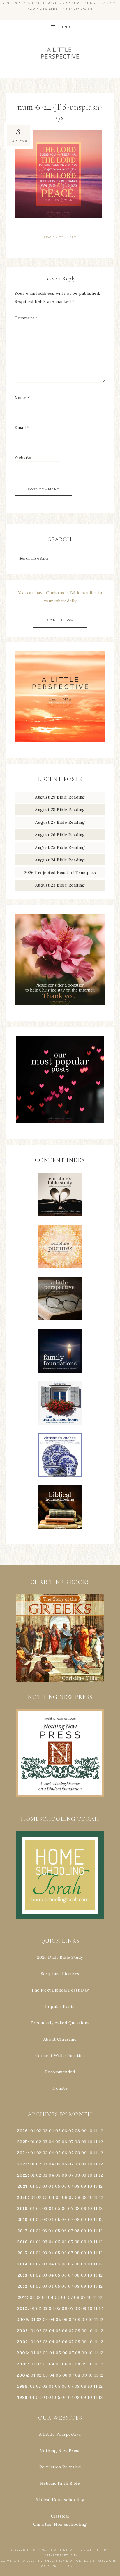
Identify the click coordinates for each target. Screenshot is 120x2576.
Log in (73, 2566)
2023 (22, 2164)
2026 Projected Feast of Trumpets (60, 873)
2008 (22, 2331)
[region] (60, 1638)
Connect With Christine (60, 2056)
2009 (22, 2320)
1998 (22, 2397)
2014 (22, 2264)
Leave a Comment (60, 237)
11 (96, 2142)
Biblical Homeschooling (60, 2500)
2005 (22, 2364)
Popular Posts (60, 2006)
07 (71, 2131)
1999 (22, 2386)
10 (90, 2142)
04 (52, 2131)
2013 (22, 2275)
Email (22, 427)
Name (22, 398)
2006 (22, 2353)
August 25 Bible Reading (60, 847)
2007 (22, 2342)
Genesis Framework (97, 2561)
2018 (22, 2220)
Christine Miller (66, 2550)
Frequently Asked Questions (60, 2023)
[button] (60, 1638)
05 (58, 2131)
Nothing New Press (60, 2451)
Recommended (60, 2072)
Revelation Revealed (60, 2467)
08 (77, 2131)
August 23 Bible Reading (60, 885)
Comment (26, 318)
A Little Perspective (60, 53)
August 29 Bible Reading (60, 797)
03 (45, 2131)
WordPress (52, 2566)
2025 (22, 2142)
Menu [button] (65, 27)
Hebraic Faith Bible (60, 2483)
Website (23, 457)
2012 (22, 2286)
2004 (22, 2375)
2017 (22, 2231)
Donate (60, 2088)
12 (101, 2142)
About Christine (60, 2039)
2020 (22, 2197)
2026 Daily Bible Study (60, 1957)
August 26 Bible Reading (60, 835)
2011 (22, 2297)
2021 (22, 2186)
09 (84, 2142)
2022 (22, 2175)
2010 (22, 2308)
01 (33, 2131)
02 (39, 2131)
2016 (22, 2242)
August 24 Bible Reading (60, 860)
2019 (22, 2208)
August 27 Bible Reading (60, 822)
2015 (22, 2253)
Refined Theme (53, 2561)
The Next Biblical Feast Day (60, 1990)
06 (65, 2131)
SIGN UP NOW (60, 620)
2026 (22, 2131)
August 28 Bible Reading (60, 810)
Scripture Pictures (60, 1974)
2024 (22, 2153)
